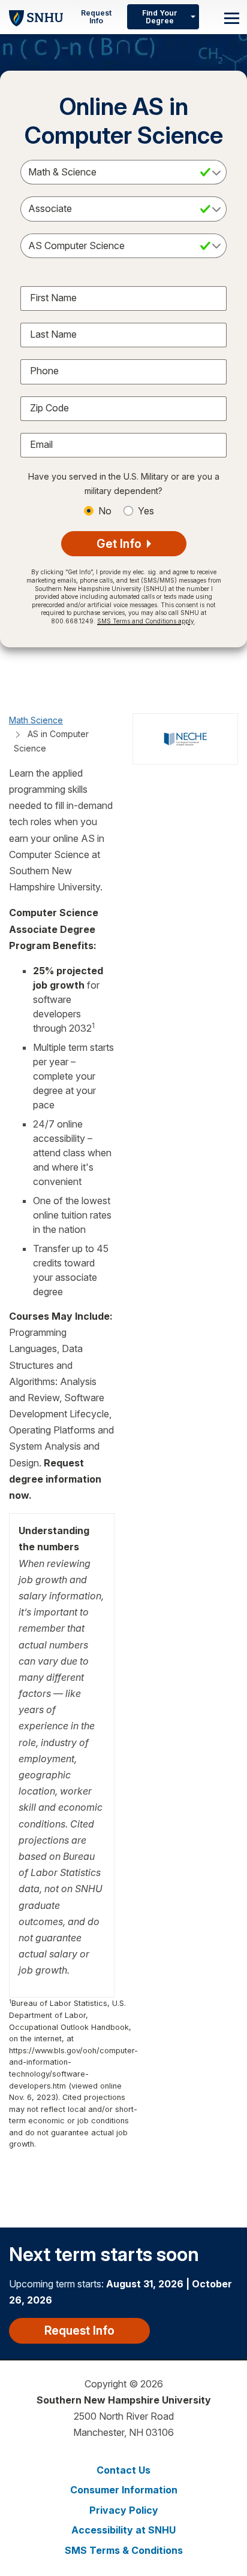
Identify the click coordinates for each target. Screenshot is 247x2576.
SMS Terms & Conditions (124, 2550)
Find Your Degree (160, 17)
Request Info (96, 17)
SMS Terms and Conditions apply (146, 621)
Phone (44, 371)
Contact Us (123, 2470)
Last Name (53, 334)
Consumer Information (124, 2490)
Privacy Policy (124, 2510)
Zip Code (49, 408)
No (105, 511)
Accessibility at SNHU (123, 2530)
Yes (146, 511)
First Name (53, 298)
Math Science (36, 720)
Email (41, 444)
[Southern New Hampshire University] (36, 16)
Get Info (121, 544)
